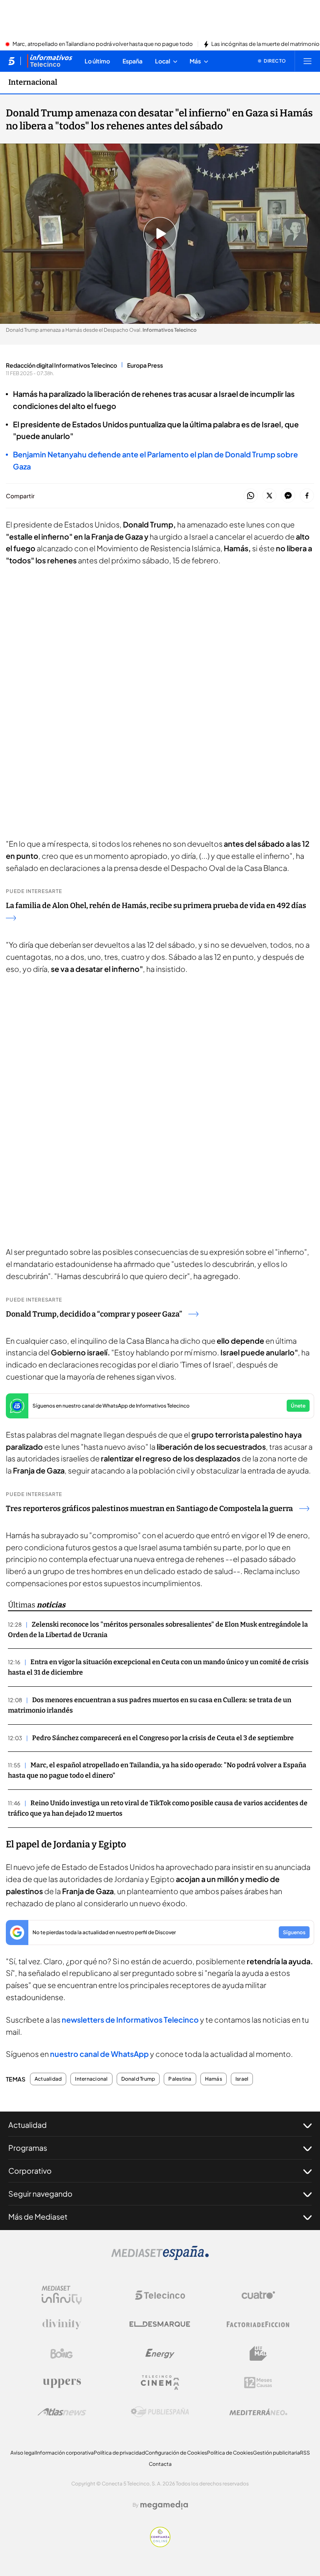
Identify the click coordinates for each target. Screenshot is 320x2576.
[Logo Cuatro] (258, 2295)
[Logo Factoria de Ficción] (258, 2324)
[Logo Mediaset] (160, 2258)
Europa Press (145, 365)
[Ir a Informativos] (50, 61)
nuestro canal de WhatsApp (99, 2054)
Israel (242, 2079)
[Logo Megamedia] (164, 2505)
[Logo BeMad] (258, 2354)
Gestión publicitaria (276, 2453)
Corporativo (30, 2171)
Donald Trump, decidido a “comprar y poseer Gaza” (94, 1314)
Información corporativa (65, 2453)
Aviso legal (23, 2453)
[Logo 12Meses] (258, 2383)
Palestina (180, 2079)
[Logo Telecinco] (160, 2295)
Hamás (214, 2079)
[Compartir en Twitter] (269, 496)
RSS (305, 2453)
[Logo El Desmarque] (160, 2324)
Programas (28, 2148)
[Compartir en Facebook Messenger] (288, 496)
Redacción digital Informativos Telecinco (61, 365)
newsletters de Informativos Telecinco (130, 2020)
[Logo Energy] (160, 2354)
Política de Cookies (230, 2453)
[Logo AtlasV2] (62, 2412)
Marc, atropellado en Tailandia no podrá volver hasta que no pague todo (103, 44)
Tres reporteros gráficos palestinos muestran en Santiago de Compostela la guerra (149, 1509)
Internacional (33, 82)
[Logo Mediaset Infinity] (62, 2295)
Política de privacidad (119, 2453)
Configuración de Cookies (176, 2453)
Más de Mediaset (38, 2216)
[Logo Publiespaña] (160, 2412)
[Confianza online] (160, 2545)
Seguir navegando (40, 2194)
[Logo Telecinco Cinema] (160, 2383)
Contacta (160, 2464)
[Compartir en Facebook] (307, 496)
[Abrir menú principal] (307, 61)
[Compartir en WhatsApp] (251, 496)
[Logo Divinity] (62, 2324)
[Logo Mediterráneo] (258, 2412)
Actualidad (48, 2079)
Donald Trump (138, 2079)
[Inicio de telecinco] (11, 61)
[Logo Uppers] (62, 2383)
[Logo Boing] (62, 2354)
